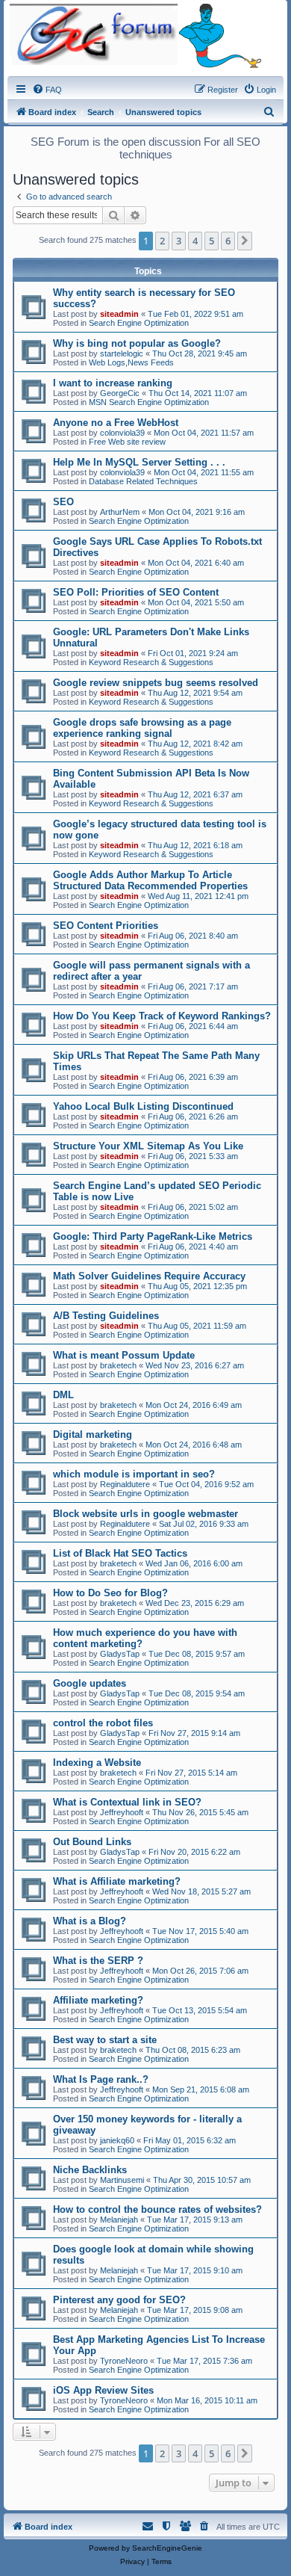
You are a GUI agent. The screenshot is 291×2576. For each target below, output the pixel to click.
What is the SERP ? (98, 1961)
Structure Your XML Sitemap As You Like (148, 1146)
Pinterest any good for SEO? (119, 2300)
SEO (63, 502)
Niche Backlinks (90, 2170)
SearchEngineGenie (167, 2548)
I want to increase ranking (113, 383)
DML (63, 1395)
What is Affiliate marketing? (117, 1881)
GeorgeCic (120, 393)
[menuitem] (47, 90)
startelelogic (122, 353)
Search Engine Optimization (139, 323)
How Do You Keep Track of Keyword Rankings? (162, 1016)
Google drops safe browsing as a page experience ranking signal (142, 728)
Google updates (90, 1683)
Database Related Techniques (143, 481)
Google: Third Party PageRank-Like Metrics (153, 1236)
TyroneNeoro (124, 2361)
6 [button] (228, 241)
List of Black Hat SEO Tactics (120, 1553)
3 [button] (179, 241)
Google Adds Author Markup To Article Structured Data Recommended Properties (150, 880)
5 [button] (212, 241)
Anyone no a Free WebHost (116, 423)
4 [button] (195, 241)
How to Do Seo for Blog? (110, 1593)
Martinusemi (122, 2180)
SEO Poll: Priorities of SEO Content (136, 592)
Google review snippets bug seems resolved (156, 683)
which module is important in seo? (134, 1474)
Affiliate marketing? (98, 2000)
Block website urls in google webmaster (145, 1514)
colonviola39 (122, 433)
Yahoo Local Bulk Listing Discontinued (143, 1106)
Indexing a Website (97, 1763)
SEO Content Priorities (106, 926)
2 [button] (162, 241)
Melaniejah (119, 2220)
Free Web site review (127, 442)
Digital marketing (93, 1434)
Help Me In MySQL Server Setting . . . (139, 462)
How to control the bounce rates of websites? (157, 2209)
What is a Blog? (90, 1921)
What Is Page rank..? (101, 2079)
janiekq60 (117, 2140)
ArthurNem (120, 512)
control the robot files (103, 1723)
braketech (118, 1365)
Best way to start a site (105, 2040)
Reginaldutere (125, 1484)
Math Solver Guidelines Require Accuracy (149, 1276)
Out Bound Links (92, 1842)
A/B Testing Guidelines (106, 1316)
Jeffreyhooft (122, 1812)
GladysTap (120, 1654)
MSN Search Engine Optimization (149, 402)
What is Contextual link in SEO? (127, 1802)
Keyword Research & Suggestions (151, 662)
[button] (245, 241)
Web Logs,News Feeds (131, 362)
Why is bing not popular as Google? (137, 343)
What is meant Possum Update (124, 1355)
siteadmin (119, 314)
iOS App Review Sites (103, 2390)
